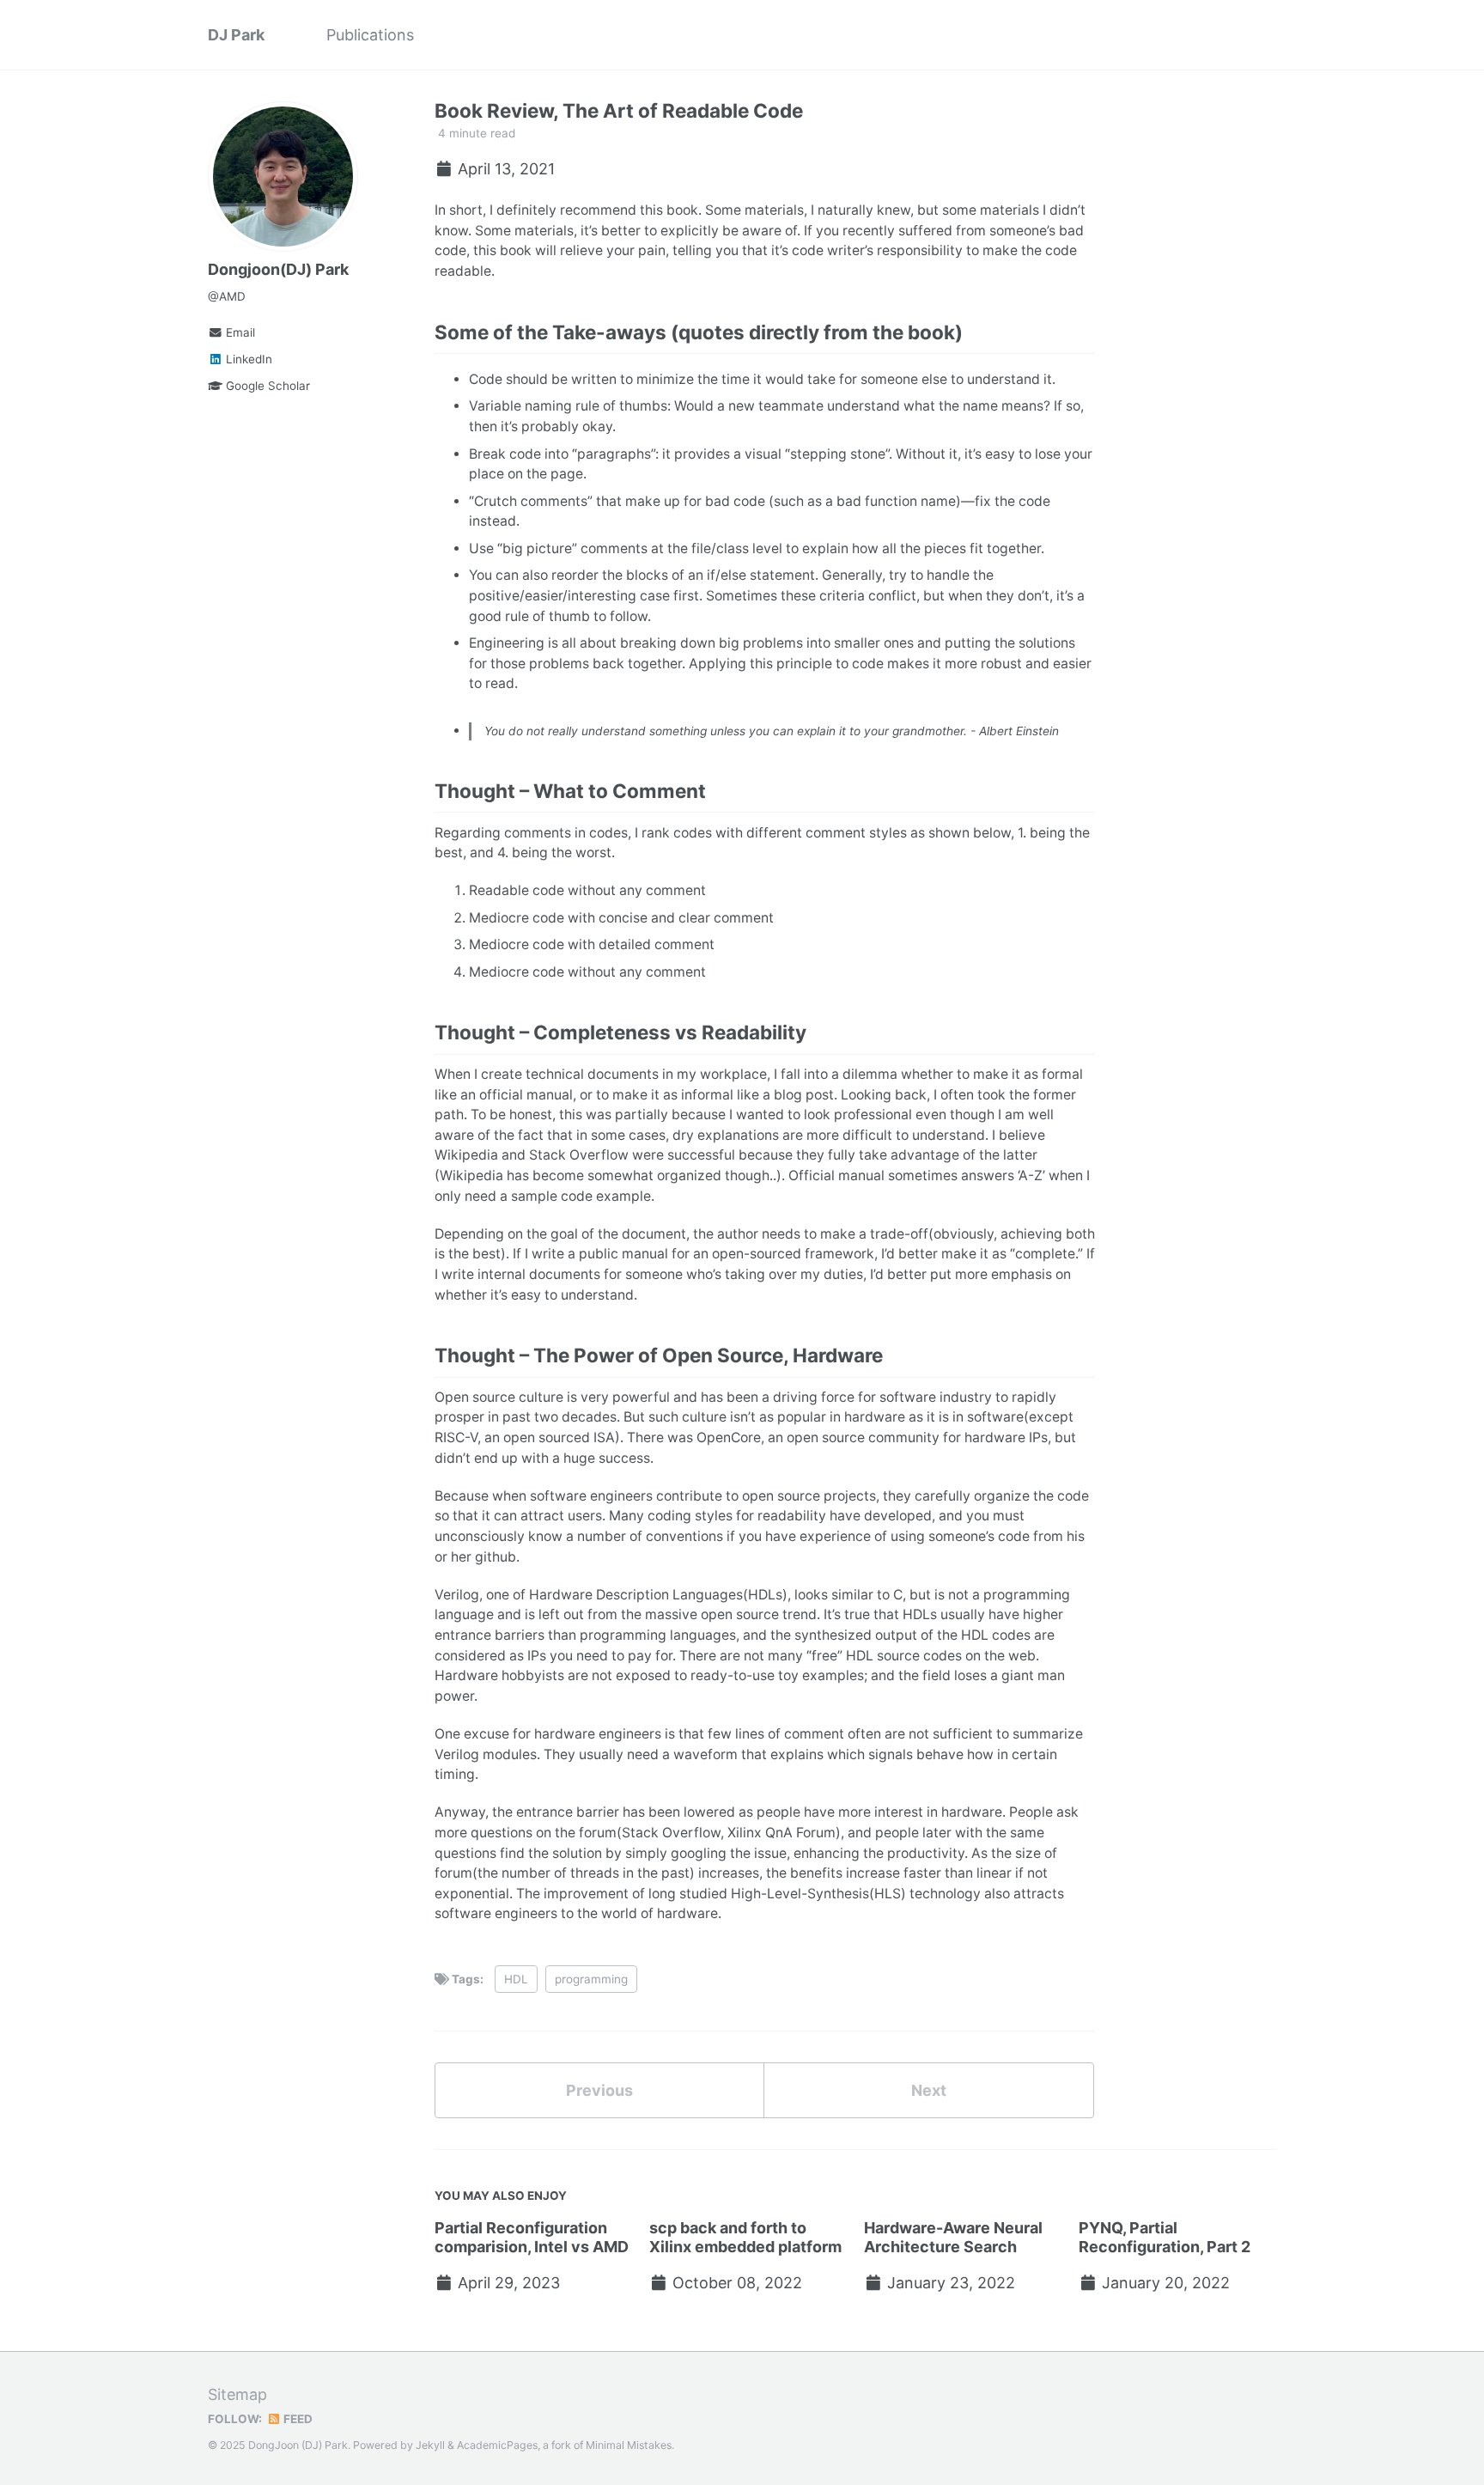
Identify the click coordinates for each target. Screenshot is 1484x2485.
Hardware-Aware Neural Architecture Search (953, 2237)
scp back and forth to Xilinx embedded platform (745, 2237)
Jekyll (430, 2445)
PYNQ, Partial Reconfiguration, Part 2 (1165, 2237)
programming (591, 1979)
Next (929, 2090)
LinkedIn (247, 359)
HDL (516, 1979)
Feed (297, 2419)
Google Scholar (266, 386)
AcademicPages (497, 2445)
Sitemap (237, 2394)
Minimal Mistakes (629, 2445)
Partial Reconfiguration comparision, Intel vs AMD (532, 2237)
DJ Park (236, 35)
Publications (370, 35)
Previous (599, 2090)
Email (239, 332)
